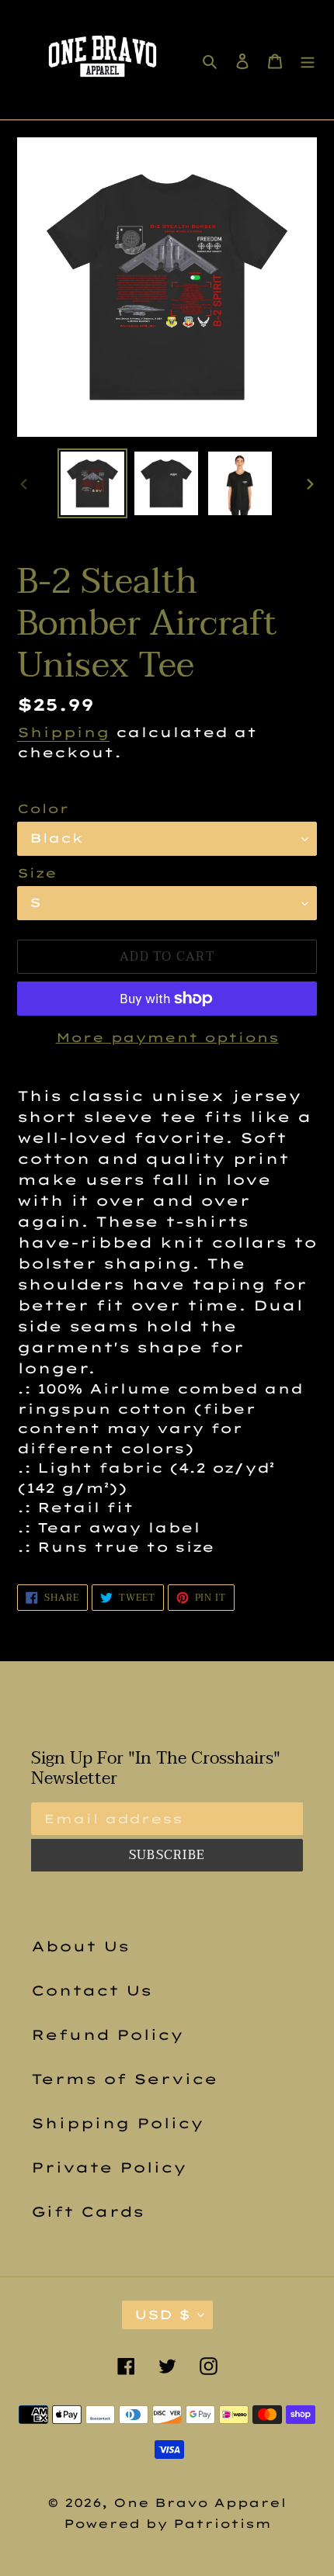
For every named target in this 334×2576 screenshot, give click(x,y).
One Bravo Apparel (200, 2503)
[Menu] (308, 59)
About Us (80, 1946)
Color (43, 808)
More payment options (167, 1037)
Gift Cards (87, 2212)
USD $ (162, 2315)
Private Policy (109, 2167)
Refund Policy (107, 2035)
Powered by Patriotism (167, 2524)
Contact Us (91, 1991)
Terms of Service (124, 2079)
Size (37, 873)
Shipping (63, 732)
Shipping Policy (117, 2123)
